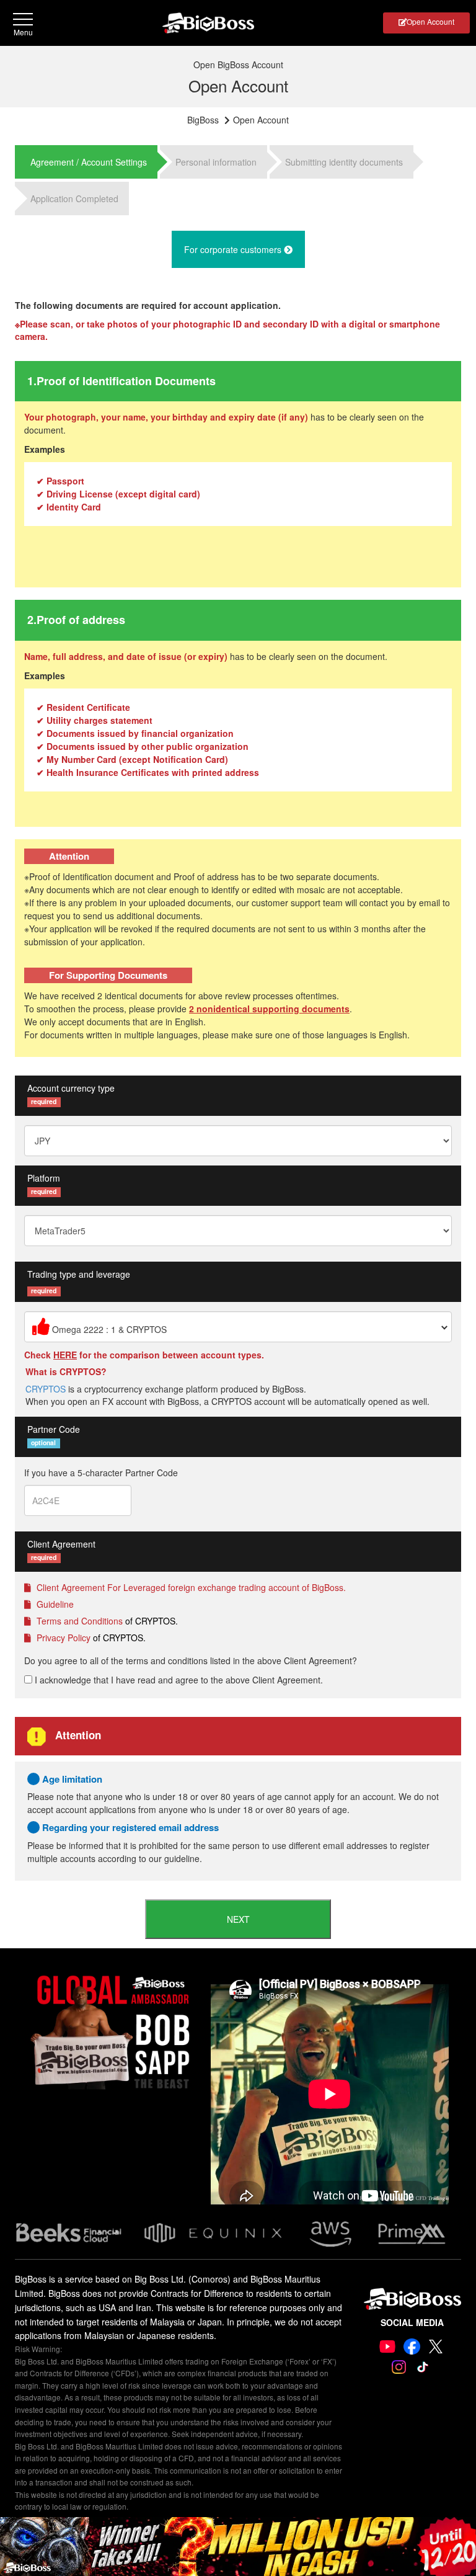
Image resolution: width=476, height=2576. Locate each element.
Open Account (430, 21)
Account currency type (71, 1088)
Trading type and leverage (79, 1274)
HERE (65, 1355)
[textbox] (238, 1327)
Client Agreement (61, 1544)
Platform (44, 1178)
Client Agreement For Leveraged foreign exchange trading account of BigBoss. (190, 1587)
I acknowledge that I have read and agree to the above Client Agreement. (178, 1680)
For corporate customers (234, 249)
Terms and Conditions (78, 1621)
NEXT (238, 1919)
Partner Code (54, 1429)
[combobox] (238, 1327)
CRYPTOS (46, 1389)
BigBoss (203, 120)
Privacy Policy (62, 1638)
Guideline (54, 1604)
